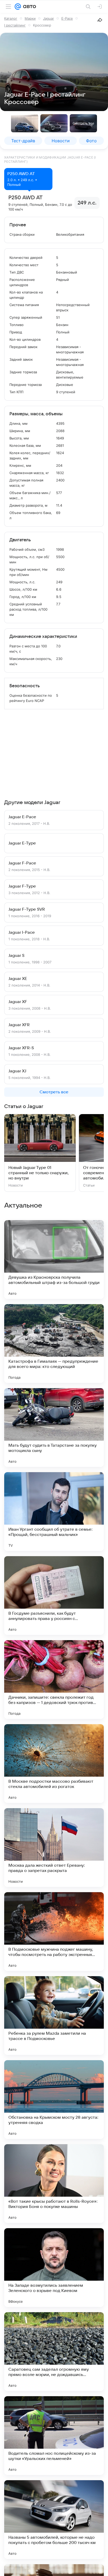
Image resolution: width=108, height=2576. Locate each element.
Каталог (11, 18)
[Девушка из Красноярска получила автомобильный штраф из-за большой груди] (54, 1260)
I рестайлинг (15, 25)
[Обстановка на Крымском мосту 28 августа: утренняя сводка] (54, 2100)
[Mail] (18, 7)
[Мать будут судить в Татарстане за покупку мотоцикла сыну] (54, 1428)
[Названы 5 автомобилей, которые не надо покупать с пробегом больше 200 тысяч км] (54, 2520)
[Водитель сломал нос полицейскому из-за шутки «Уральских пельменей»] (54, 2436)
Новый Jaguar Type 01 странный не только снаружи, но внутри (39, 1173)
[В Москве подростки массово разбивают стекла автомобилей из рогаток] (54, 1764)
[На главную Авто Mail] (29, 7)
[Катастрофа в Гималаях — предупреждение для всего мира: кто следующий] (54, 1344)
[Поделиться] (100, 20)
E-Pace (67, 18)
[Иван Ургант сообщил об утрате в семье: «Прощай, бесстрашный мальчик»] (54, 1512)
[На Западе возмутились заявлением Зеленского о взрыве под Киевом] (54, 2268)
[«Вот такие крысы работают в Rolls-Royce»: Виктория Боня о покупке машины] (54, 2184)
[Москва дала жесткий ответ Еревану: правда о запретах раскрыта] (54, 1848)
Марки (30, 18)
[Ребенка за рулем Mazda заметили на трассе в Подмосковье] (54, 2016)
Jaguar (48, 18)
